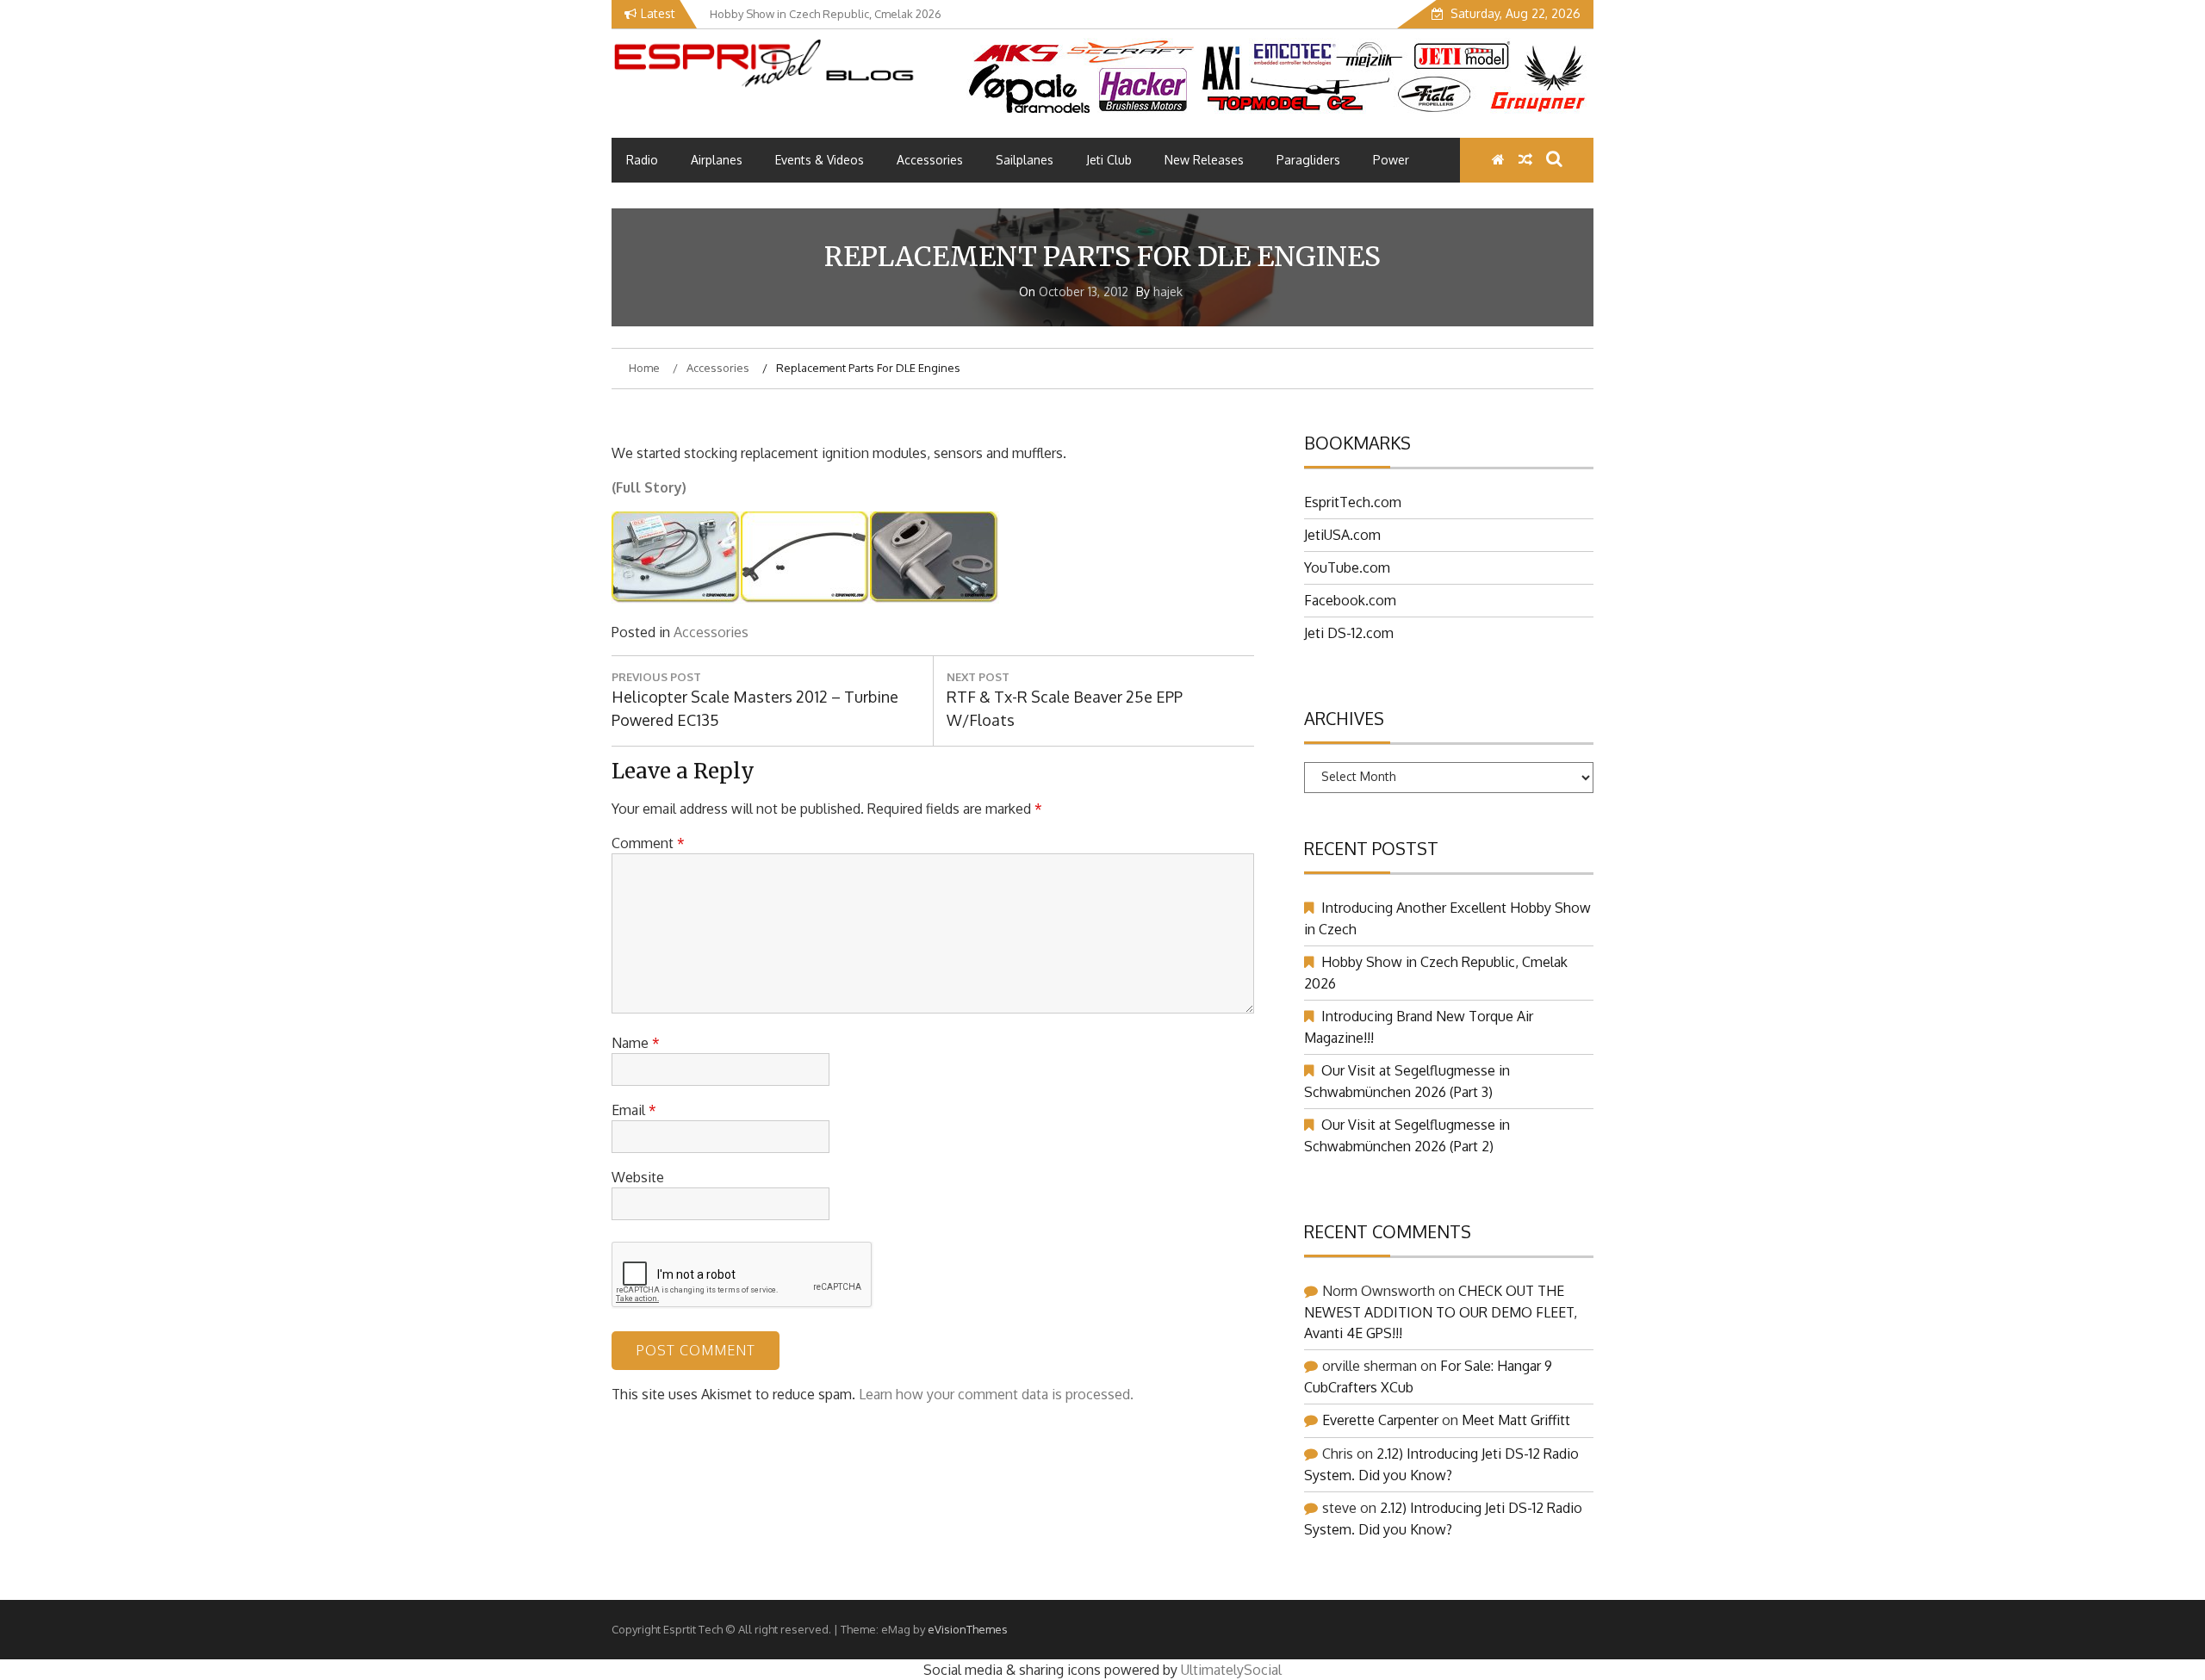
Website (638, 1177)
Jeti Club (1109, 160)
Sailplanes (1025, 160)
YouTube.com (1347, 567)
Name (636, 1043)
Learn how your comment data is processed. (996, 1394)
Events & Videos (820, 160)
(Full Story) (649, 487)
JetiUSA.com (1342, 535)
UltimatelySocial (1231, 1670)
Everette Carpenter (1380, 1420)
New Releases (1204, 160)
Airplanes (717, 160)
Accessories (930, 160)
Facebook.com (1350, 600)
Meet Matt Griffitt (1516, 1420)
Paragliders (1308, 160)
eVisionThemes (968, 1629)
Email (634, 1110)
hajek (1168, 291)
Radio (642, 160)
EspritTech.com (1353, 502)
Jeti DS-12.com (1349, 633)
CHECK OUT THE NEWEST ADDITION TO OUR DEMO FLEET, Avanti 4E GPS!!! (1441, 1312)
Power (1391, 160)
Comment (648, 843)
